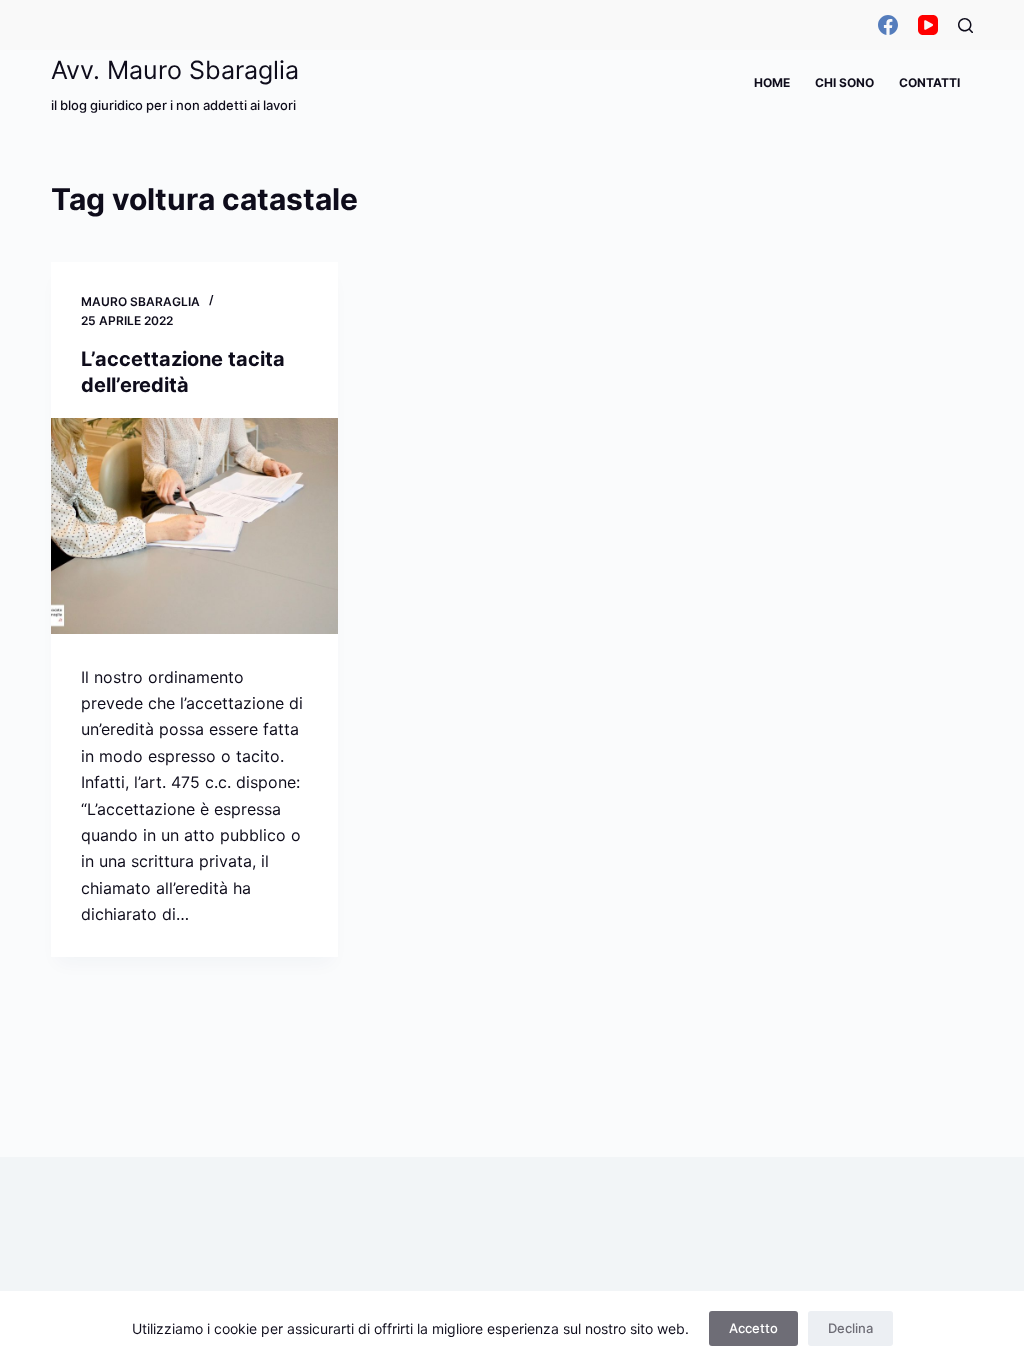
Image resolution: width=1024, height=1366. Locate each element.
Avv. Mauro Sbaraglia (175, 70)
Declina (850, 1328)
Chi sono (844, 82)
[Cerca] (965, 25)
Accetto (753, 1328)
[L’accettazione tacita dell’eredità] (194, 525)
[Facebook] (888, 25)
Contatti (929, 82)
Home (772, 82)
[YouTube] (928, 25)
